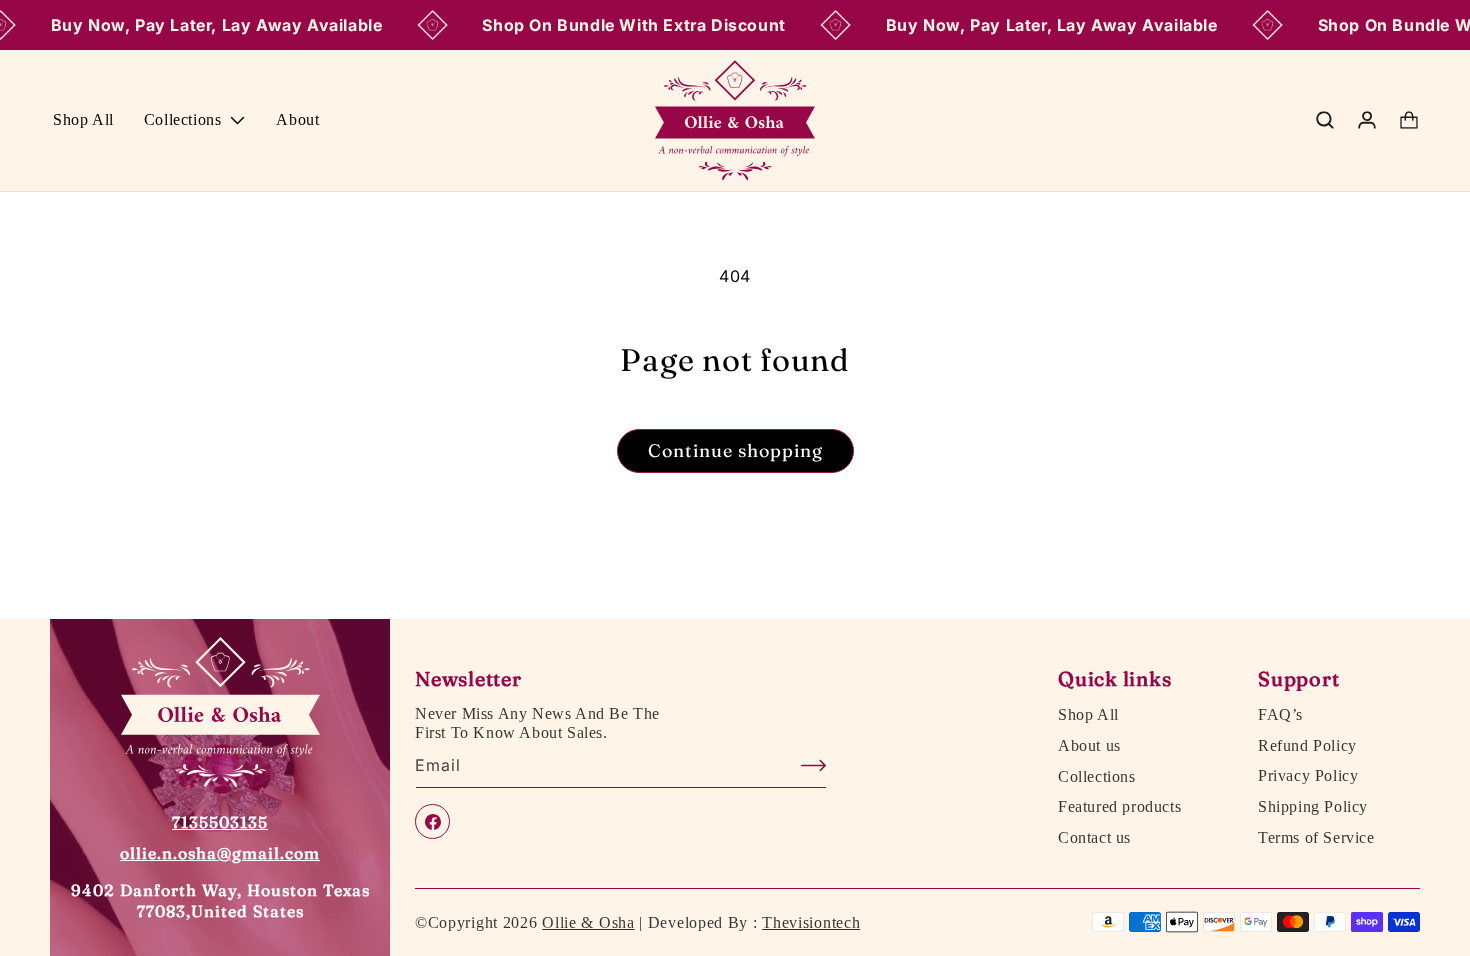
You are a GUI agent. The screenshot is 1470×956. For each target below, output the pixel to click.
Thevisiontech (811, 922)
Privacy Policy (1308, 776)
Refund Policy (1307, 746)
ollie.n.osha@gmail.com (220, 853)
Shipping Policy (1313, 807)
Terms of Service (1316, 838)
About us (1089, 746)
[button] (195, 120)
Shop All (1088, 715)
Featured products (1119, 807)
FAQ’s (1280, 715)
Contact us (1094, 838)
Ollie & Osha (588, 922)
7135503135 (220, 822)
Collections (1097, 776)
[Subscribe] (804, 765)
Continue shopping (735, 450)
